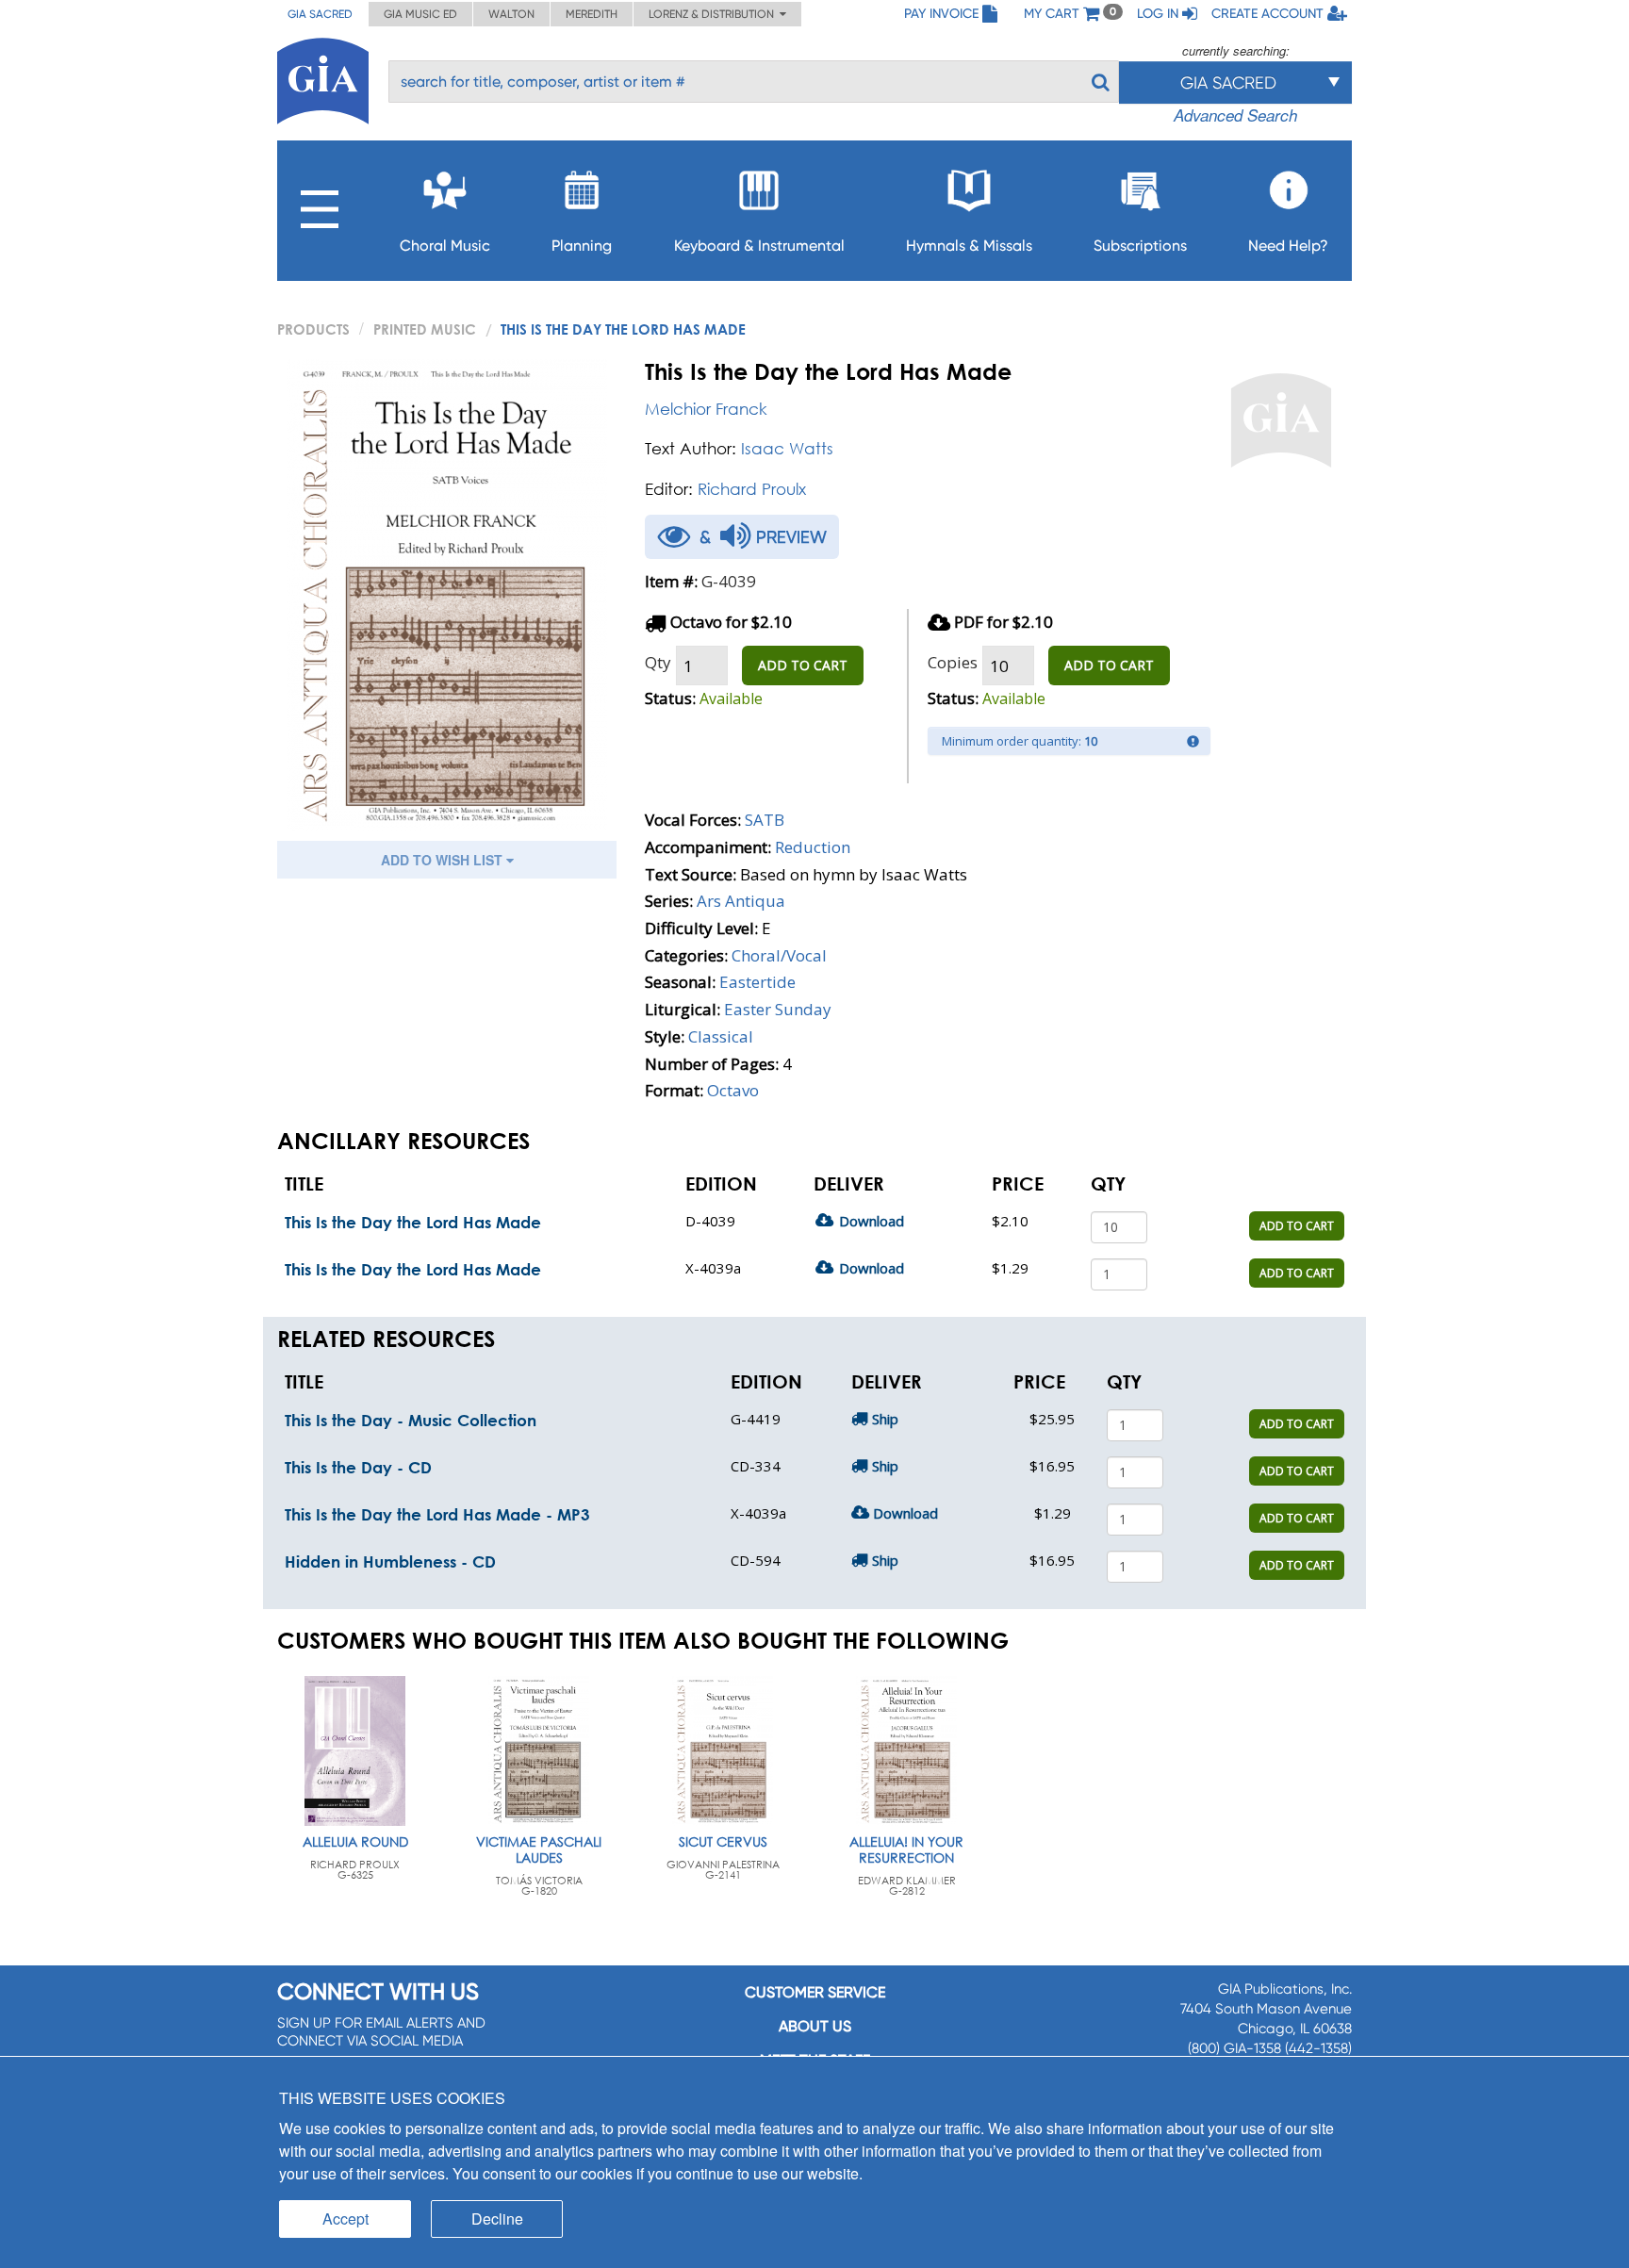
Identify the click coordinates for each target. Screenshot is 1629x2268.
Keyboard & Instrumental (759, 246)
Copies (953, 662)
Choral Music (445, 246)
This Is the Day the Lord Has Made (413, 1222)
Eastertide (757, 982)
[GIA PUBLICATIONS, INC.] (323, 78)
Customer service (815, 1992)
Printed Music (425, 329)
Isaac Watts (787, 448)
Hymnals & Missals (969, 246)
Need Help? (1288, 246)
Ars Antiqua (741, 901)
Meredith (592, 14)
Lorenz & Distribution (714, 14)
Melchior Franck (706, 409)
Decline (497, 2219)
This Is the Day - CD (358, 1467)
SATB (765, 820)
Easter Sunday (778, 1009)
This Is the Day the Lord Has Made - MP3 (437, 1514)
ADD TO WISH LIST (444, 860)
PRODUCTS (313, 329)
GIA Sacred (320, 14)
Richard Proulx (752, 489)
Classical (721, 1036)
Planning (582, 246)
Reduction (813, 847)
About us (815, 2026)
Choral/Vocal (779, 955)
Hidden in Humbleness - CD (390, 1561)
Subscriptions (1140, 246)
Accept (346, 2219)
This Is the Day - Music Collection (411, 1420)
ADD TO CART (803, 665)
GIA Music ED (420, 14)
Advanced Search (1235, 115)
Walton (511, 14)
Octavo (733, 1090)
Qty (658, 662)
